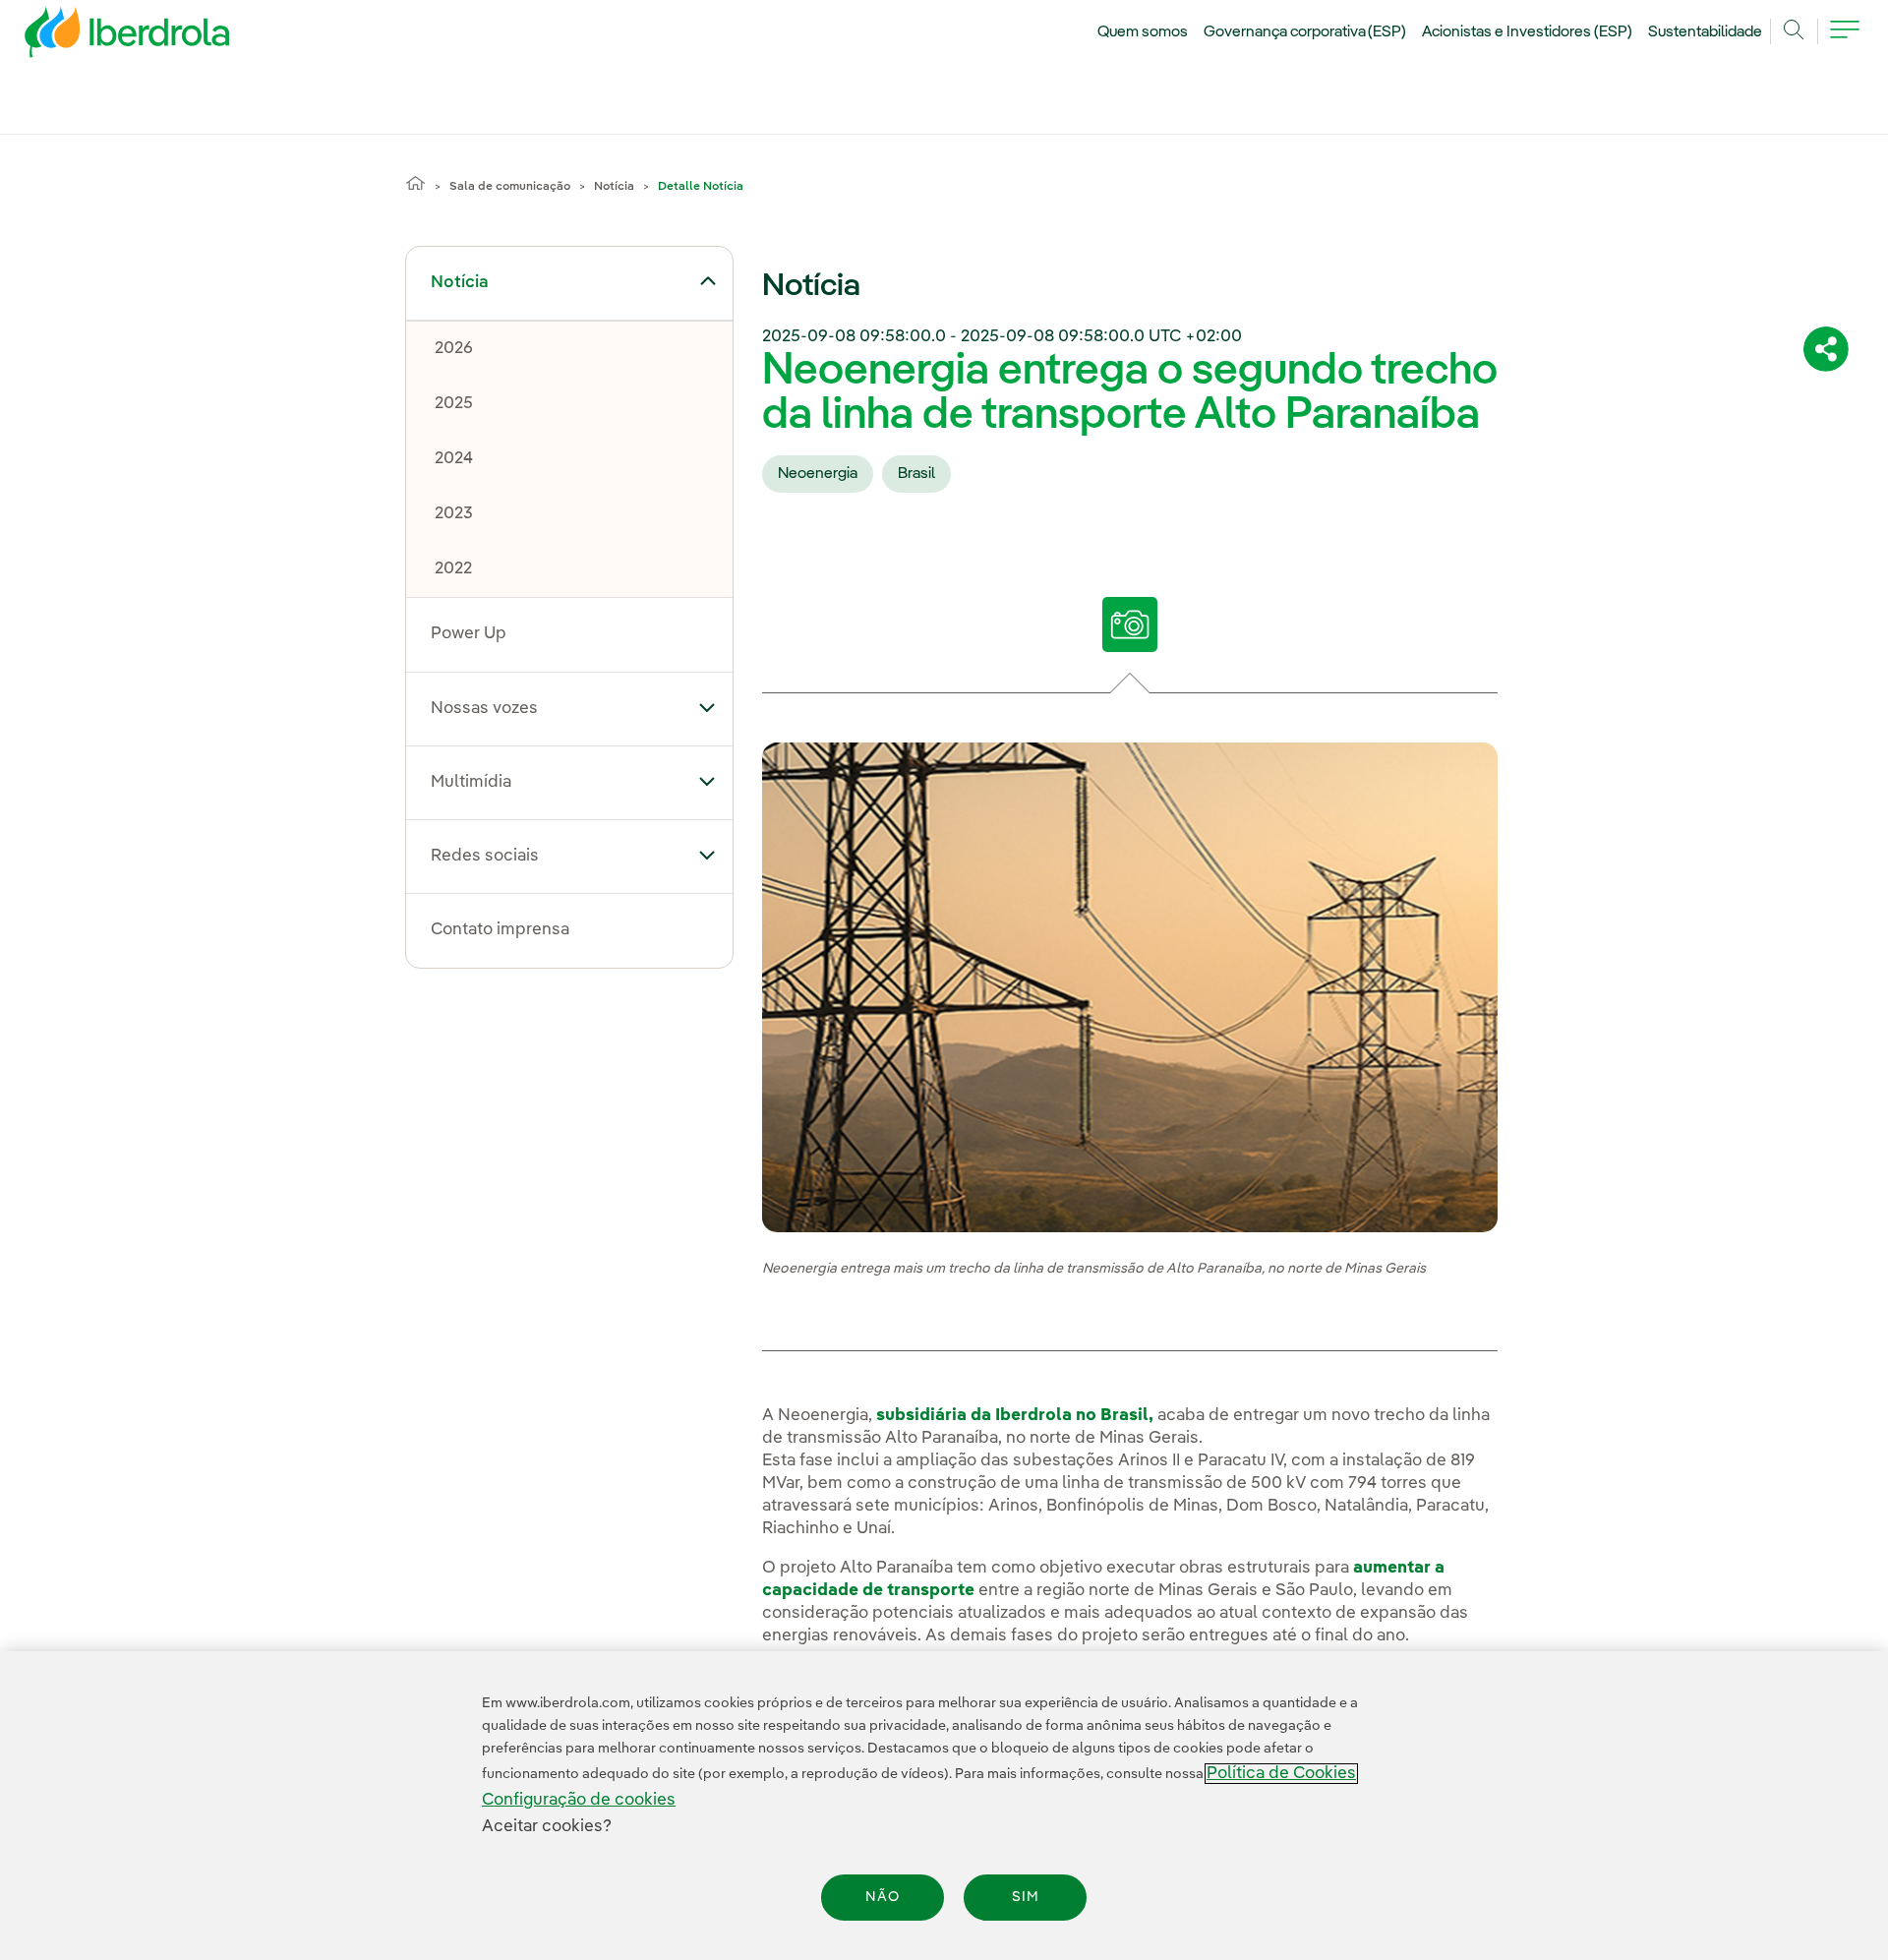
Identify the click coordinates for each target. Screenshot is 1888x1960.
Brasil (916, 474)
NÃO (883, 1897)
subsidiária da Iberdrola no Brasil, (1015, 1416)
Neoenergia (818, 474)
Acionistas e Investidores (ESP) (1527, 32)
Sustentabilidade (1705, 32)
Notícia (614, 187)
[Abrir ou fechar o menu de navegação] (1845, 41)
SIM (1026, 1897)
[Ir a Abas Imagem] (1130, 624)
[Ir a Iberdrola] (100, 37)
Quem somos (1143, 32)
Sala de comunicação (510, 187)
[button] (708, 281)
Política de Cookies (1281, 1774)
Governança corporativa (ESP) (1305, 32)
